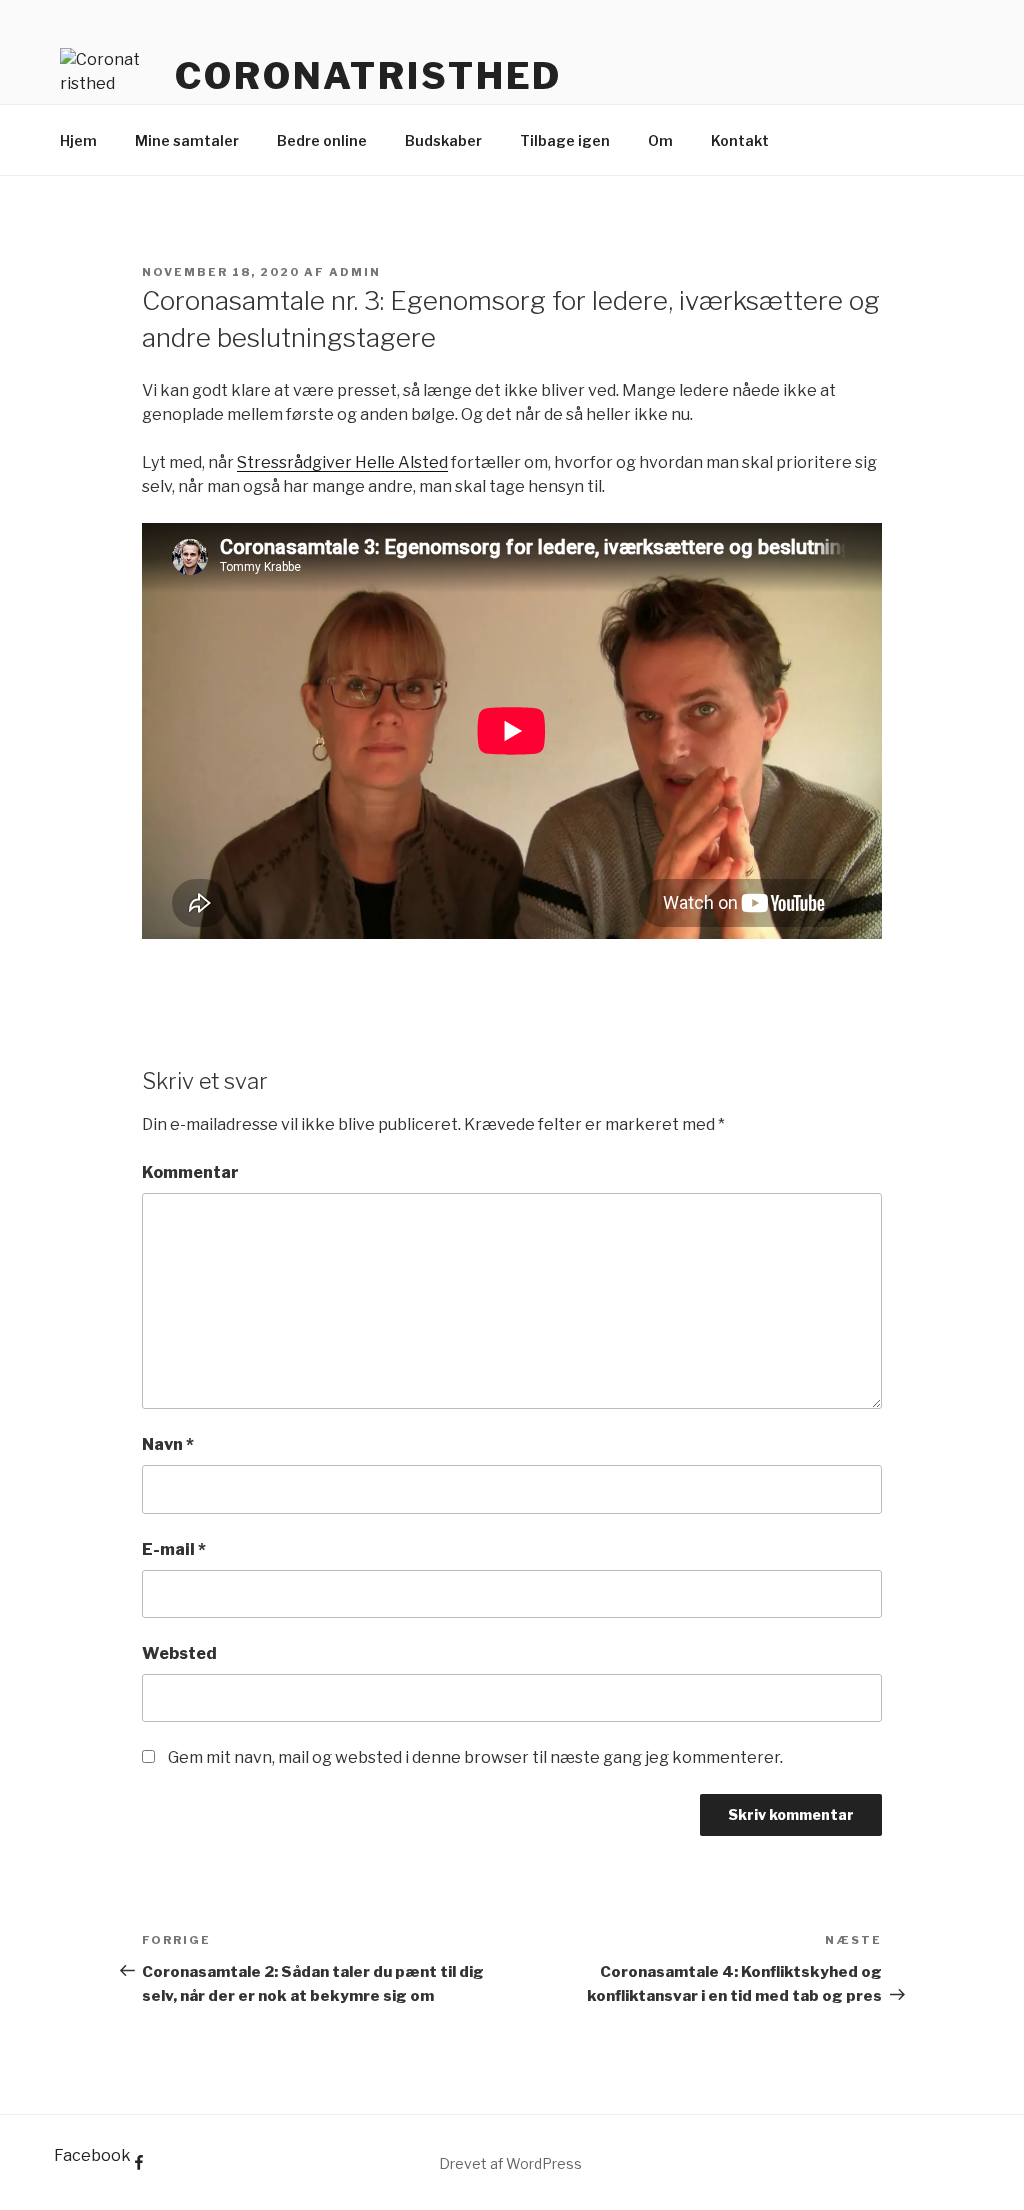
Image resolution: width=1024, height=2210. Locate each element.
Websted (179, 1653)
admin (355, 272)
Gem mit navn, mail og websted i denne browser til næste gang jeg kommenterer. (475, 1757)
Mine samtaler (187, 140)
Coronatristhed (368, 76)
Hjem (78, 140)
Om (660, 140)
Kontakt (740, 140)
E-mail (174, 1549)
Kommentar (190, 1172)
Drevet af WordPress (510, 2163)
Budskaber (443, 140)
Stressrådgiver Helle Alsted (342, 462)
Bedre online (322, 140)
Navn (168, 1444)
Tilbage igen (565, 140)
